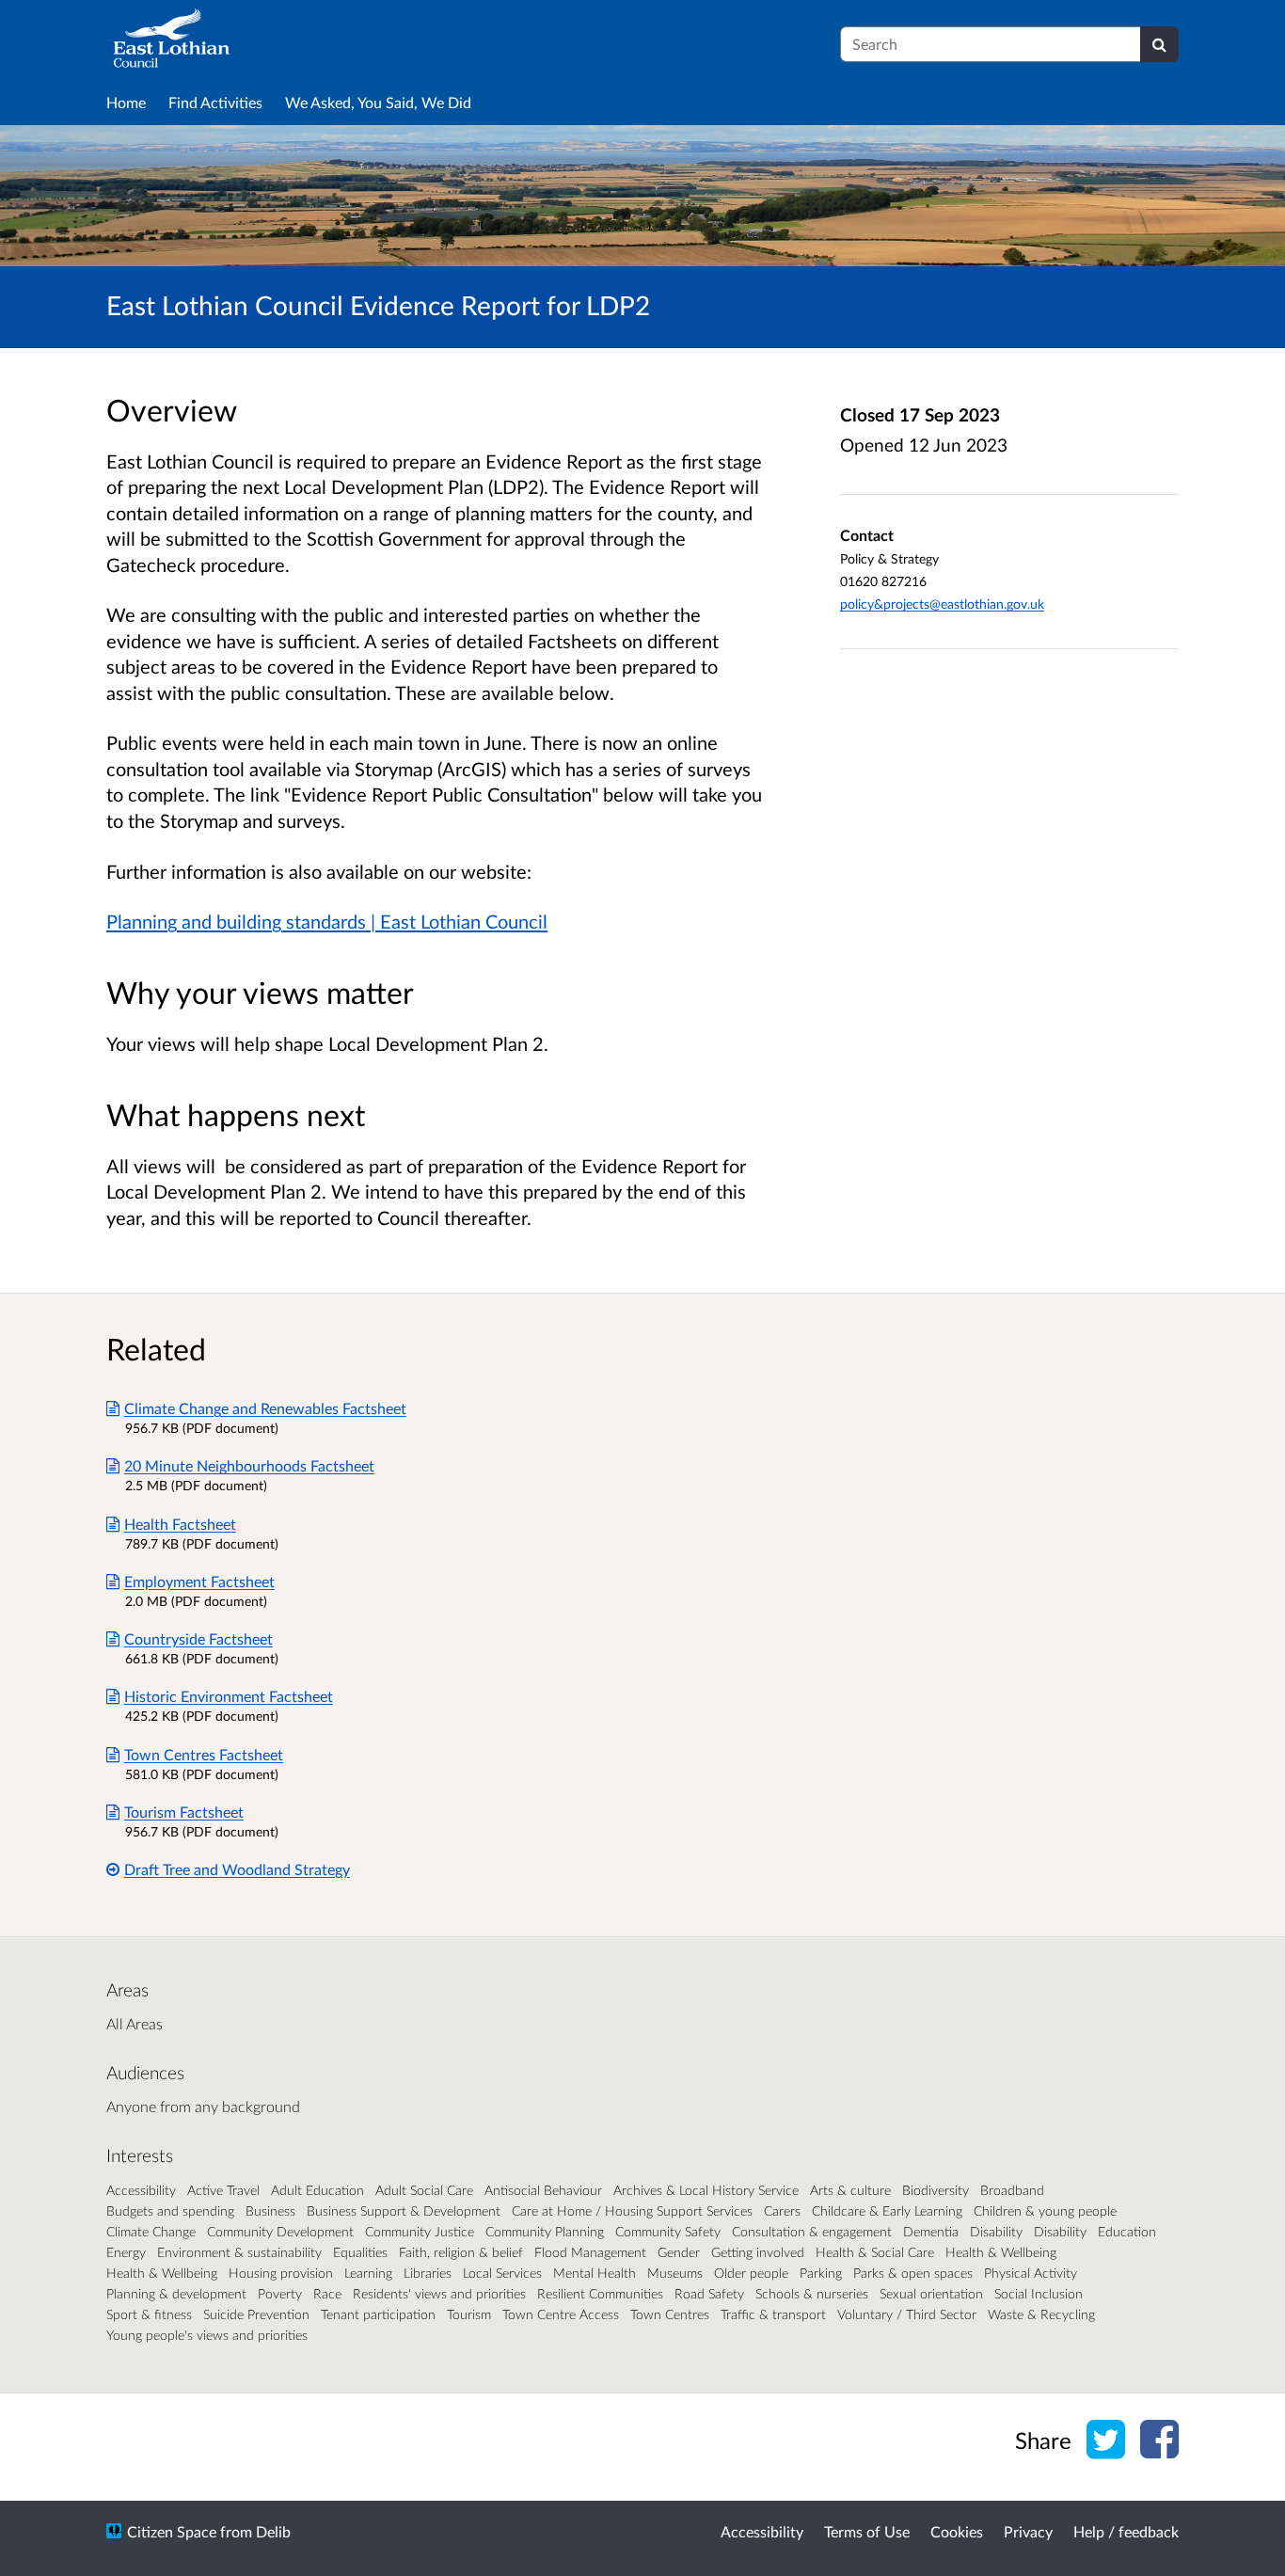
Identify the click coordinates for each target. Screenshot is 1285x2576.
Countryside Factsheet (198, 1638)
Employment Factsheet (199, 1581)
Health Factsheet (180, 1524)
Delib (273, 2531)
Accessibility (762, 2531)
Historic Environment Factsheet (229, 1696)
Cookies (957, 2531)
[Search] (1159, 44)
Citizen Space (172, 2531)
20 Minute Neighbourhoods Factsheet (249, 1465)
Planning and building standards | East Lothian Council (327, 921)
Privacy (1028, 2531)
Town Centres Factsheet (204, 1754)
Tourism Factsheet (184, 1812)
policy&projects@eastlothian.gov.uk (942, 604)
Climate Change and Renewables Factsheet (265, 1408)
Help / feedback (1126, 2531)
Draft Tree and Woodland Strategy (237, 1869)
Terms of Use (867, 2531)
